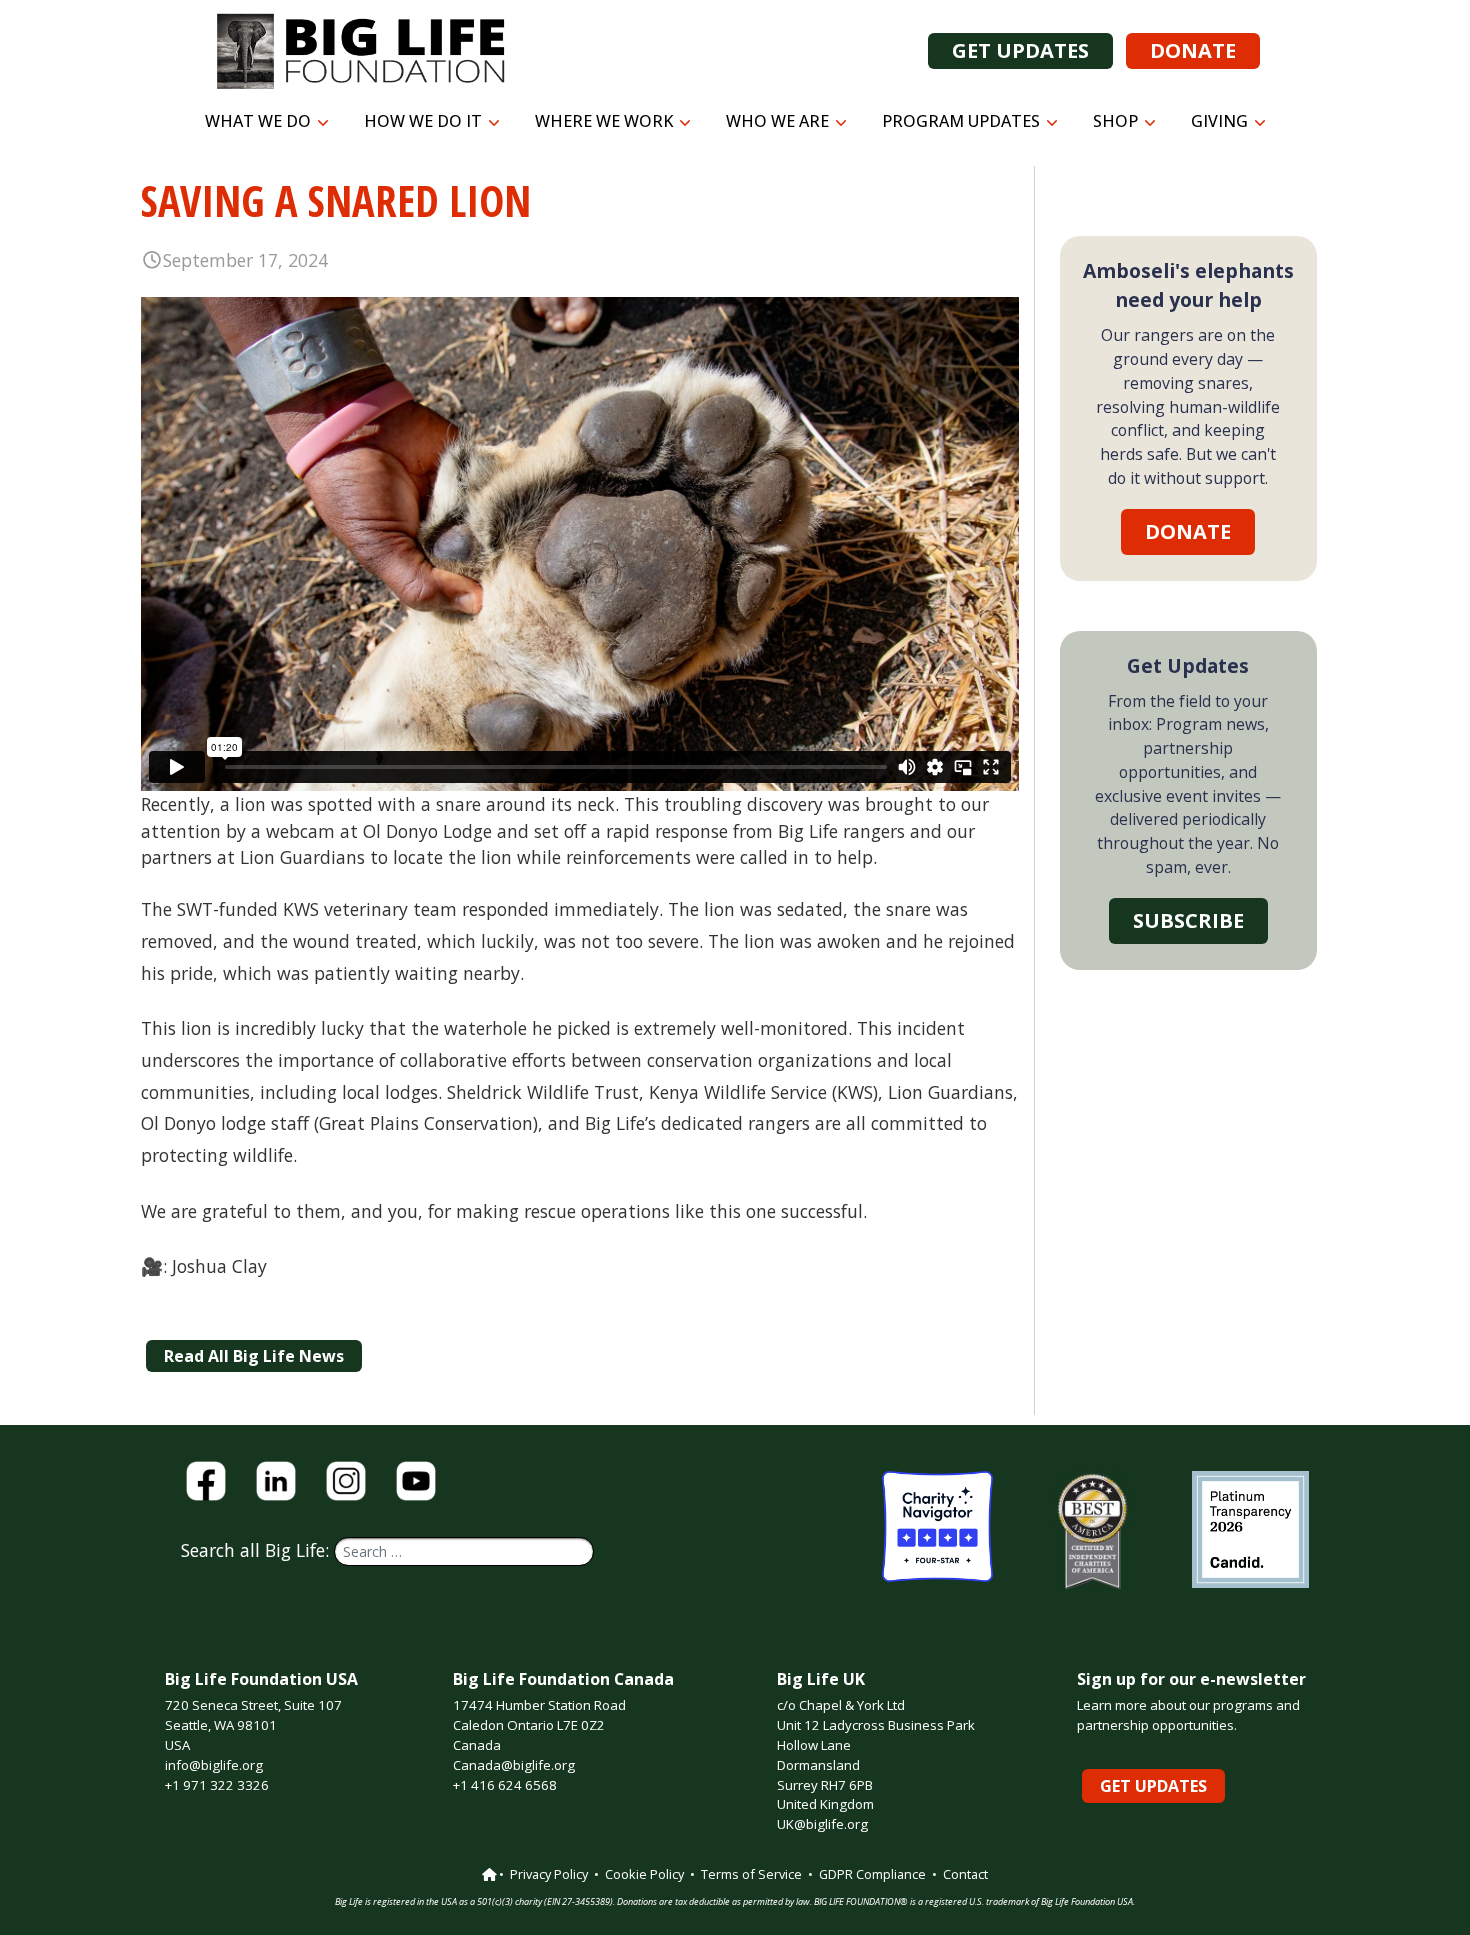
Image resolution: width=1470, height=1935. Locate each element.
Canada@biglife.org (514, 1765)
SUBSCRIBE (1188, 920)
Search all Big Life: (257, 1550)
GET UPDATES (1020, 50)
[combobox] (464, 1551)
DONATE (1193, 50)
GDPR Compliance (872, 1874)
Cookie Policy (644, 1874)
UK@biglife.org (822, 1824)
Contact (965, 1874)
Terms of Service (751, 1874)
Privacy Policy (549, 1874)
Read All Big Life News (254, 1356)
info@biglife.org (214, 1765)
